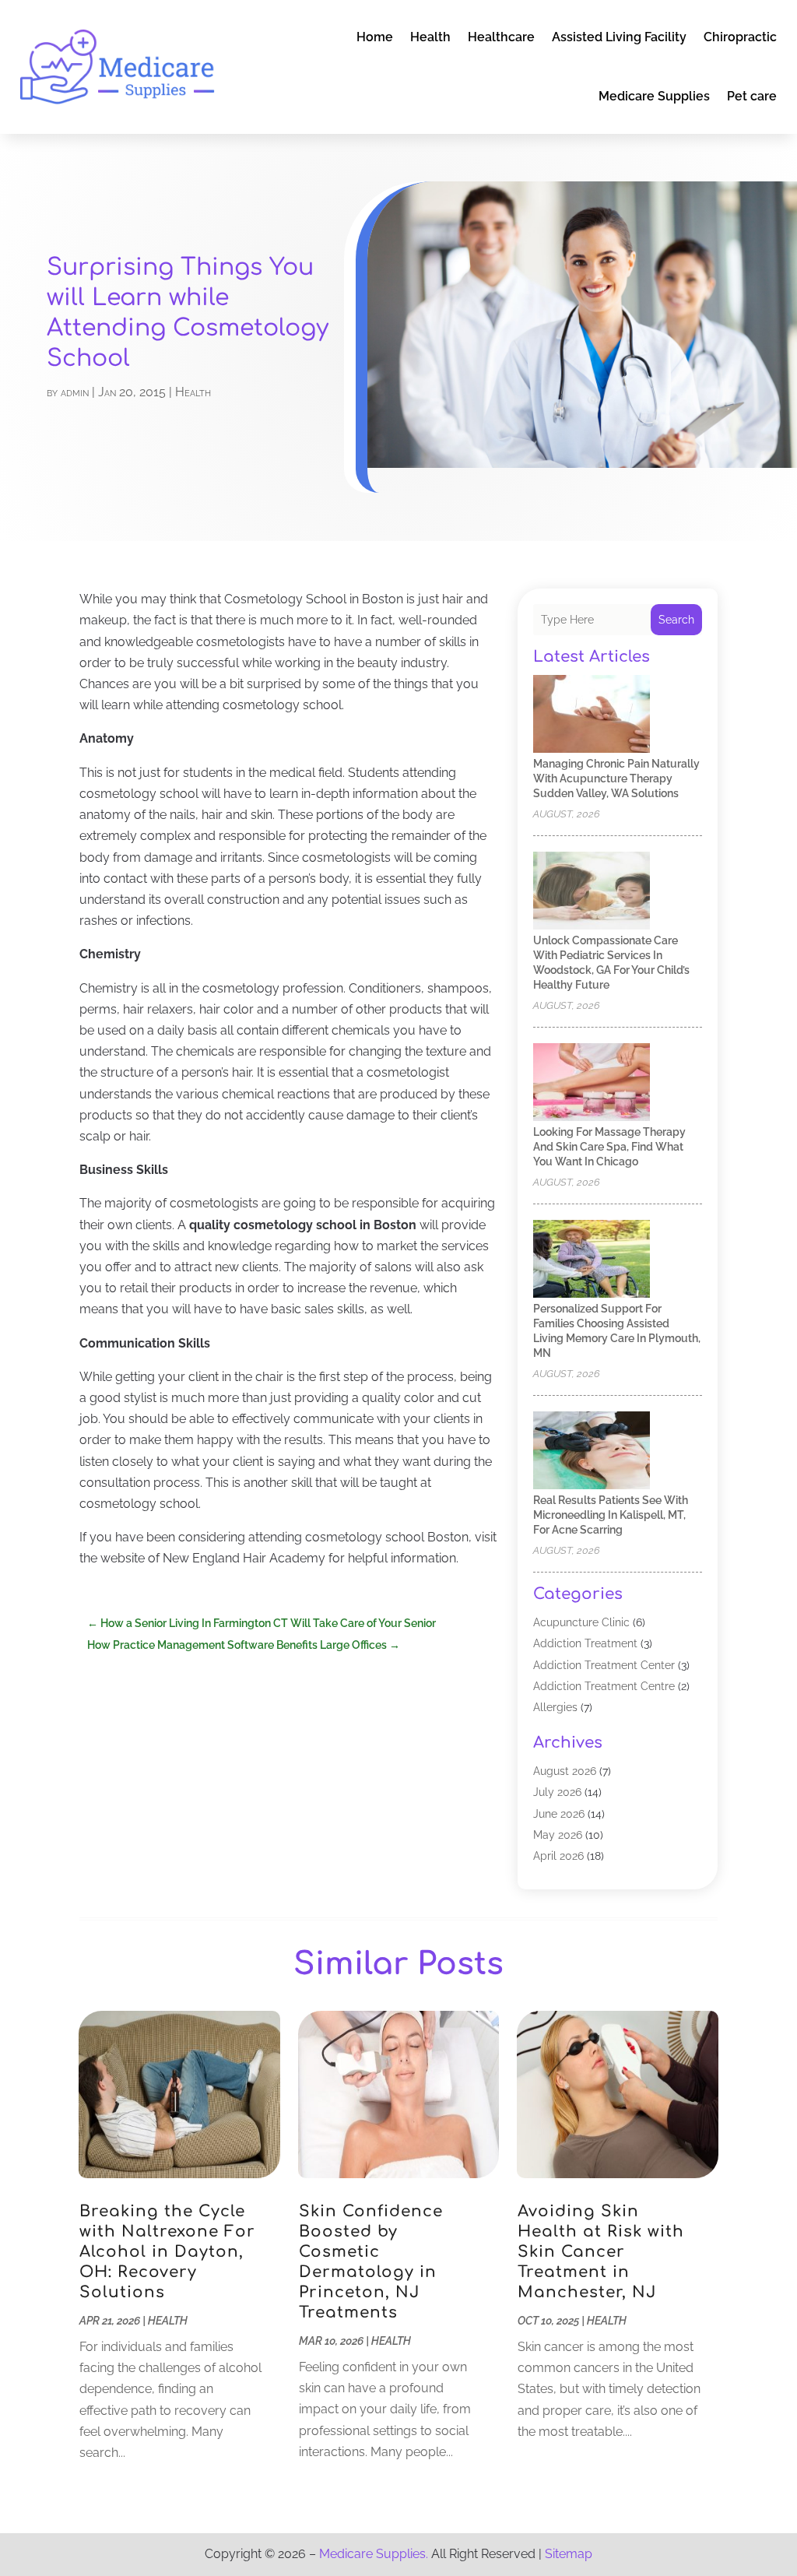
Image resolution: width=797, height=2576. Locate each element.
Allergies (555, 1707)
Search (676, 620)
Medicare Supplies (654, 96)
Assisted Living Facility (619, 37)
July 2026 (557, 1792)
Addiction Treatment (585, 1643)
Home (375, 37)
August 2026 (565, 1771)
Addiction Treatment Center (604, 1665)
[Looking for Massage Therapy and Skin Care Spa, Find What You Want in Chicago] (592, 1083)
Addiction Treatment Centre (604, 1686)
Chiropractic (740, 37)
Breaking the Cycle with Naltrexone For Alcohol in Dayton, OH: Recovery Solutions (167, 2252)
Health (430, 37)
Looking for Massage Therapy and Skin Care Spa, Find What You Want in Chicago (609, 1147)
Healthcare (501, 37)
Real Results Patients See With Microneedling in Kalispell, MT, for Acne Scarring (611, 1515)
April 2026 (558, 1856)
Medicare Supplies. (374, 2554)
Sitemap (569, 2554)
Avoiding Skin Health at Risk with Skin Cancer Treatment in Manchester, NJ (601, 2252)
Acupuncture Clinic (581, 1622)
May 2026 (558, 1835)
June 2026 (559, 1814)
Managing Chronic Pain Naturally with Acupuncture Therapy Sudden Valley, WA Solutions (616, 778)
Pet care (752, 96)
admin (75, 392)
